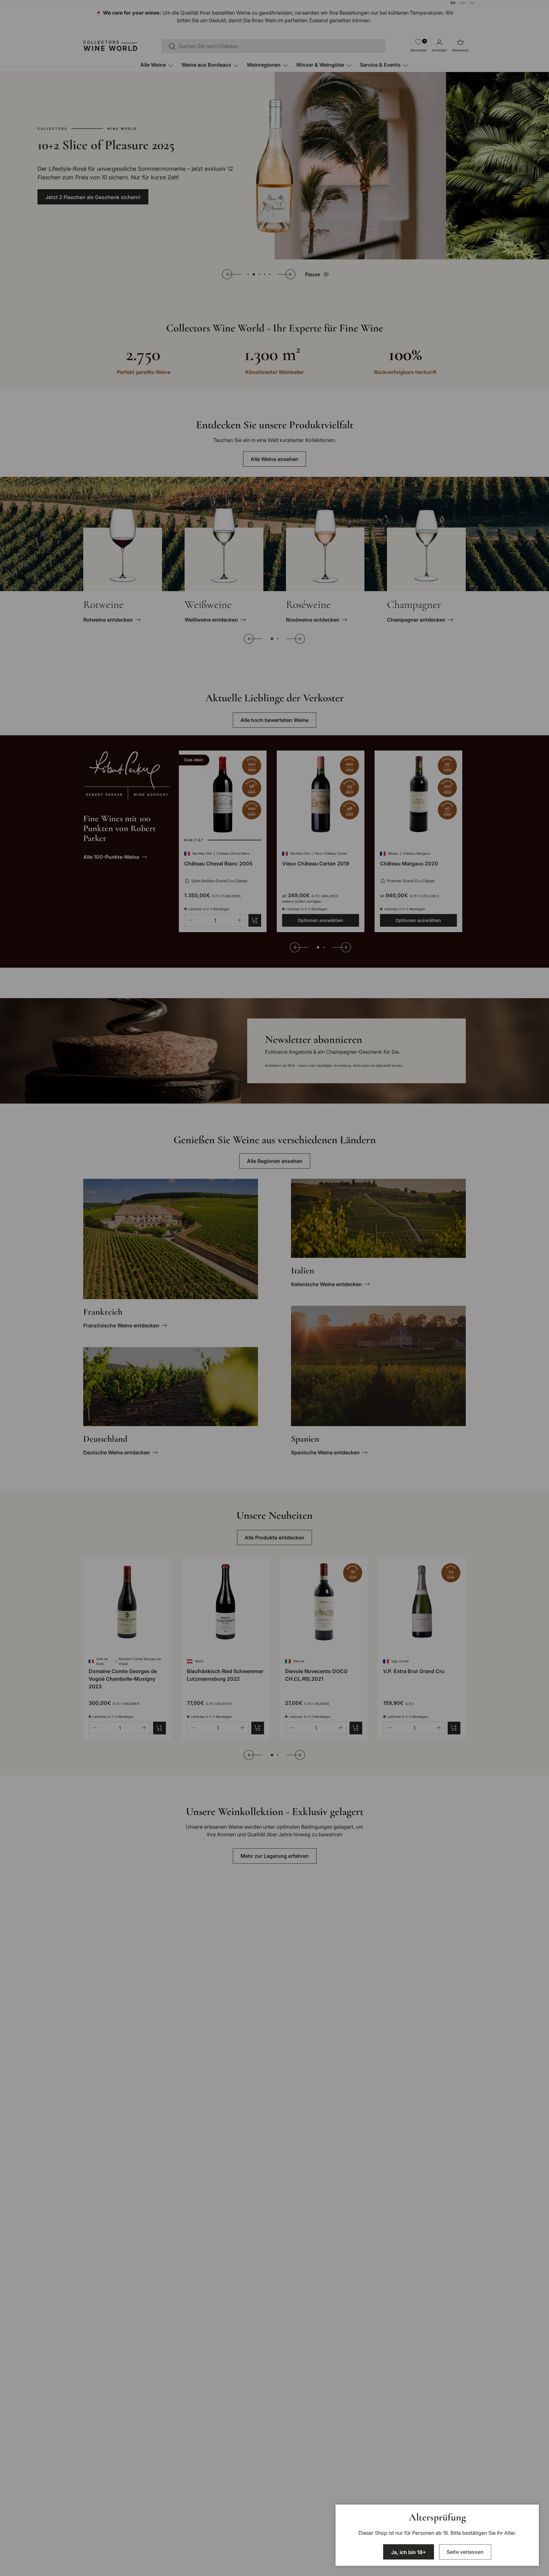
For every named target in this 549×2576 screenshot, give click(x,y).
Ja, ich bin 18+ (409, 2552)
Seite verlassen (465, 2552)
